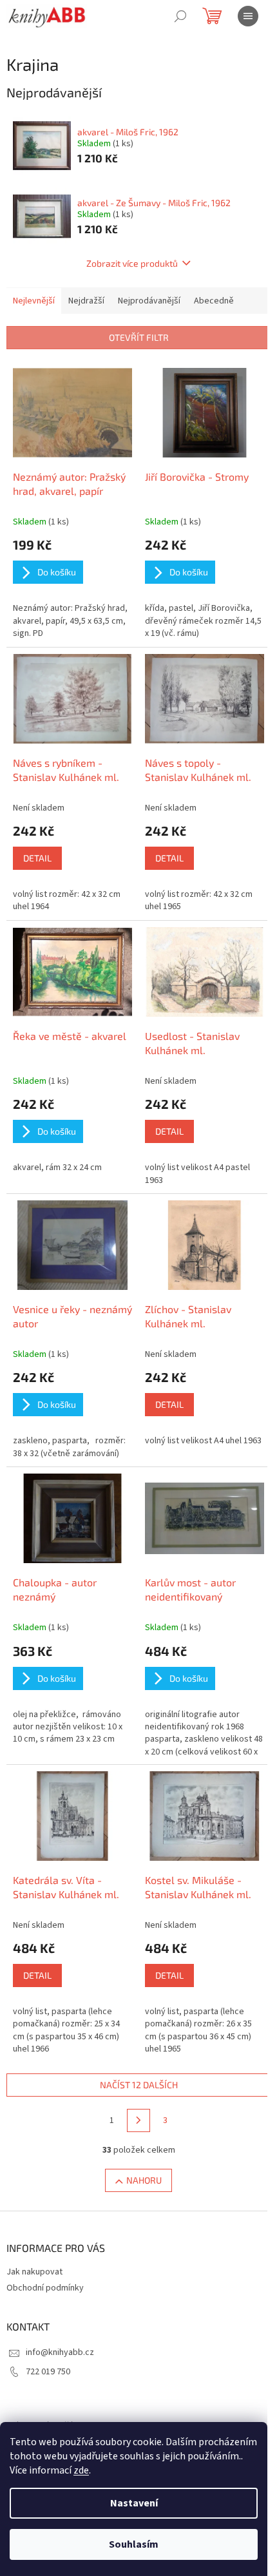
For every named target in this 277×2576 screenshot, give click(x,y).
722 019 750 (48, 2372)
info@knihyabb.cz (60, 2352)
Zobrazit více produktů (132, 263)
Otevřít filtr (139, 337)
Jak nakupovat (34, 2272)
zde (81, 2470)
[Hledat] (180, 16)
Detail (37, 858)
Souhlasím (134, 2544)
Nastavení (134, 2503)
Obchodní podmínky (45, 2288)
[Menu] (248, 16)
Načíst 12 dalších (139, 2085)
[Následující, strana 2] (138, 2120)
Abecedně (214, 301)
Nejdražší (86, 301)
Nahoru (144, 2180)
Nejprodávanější (149, 301)
